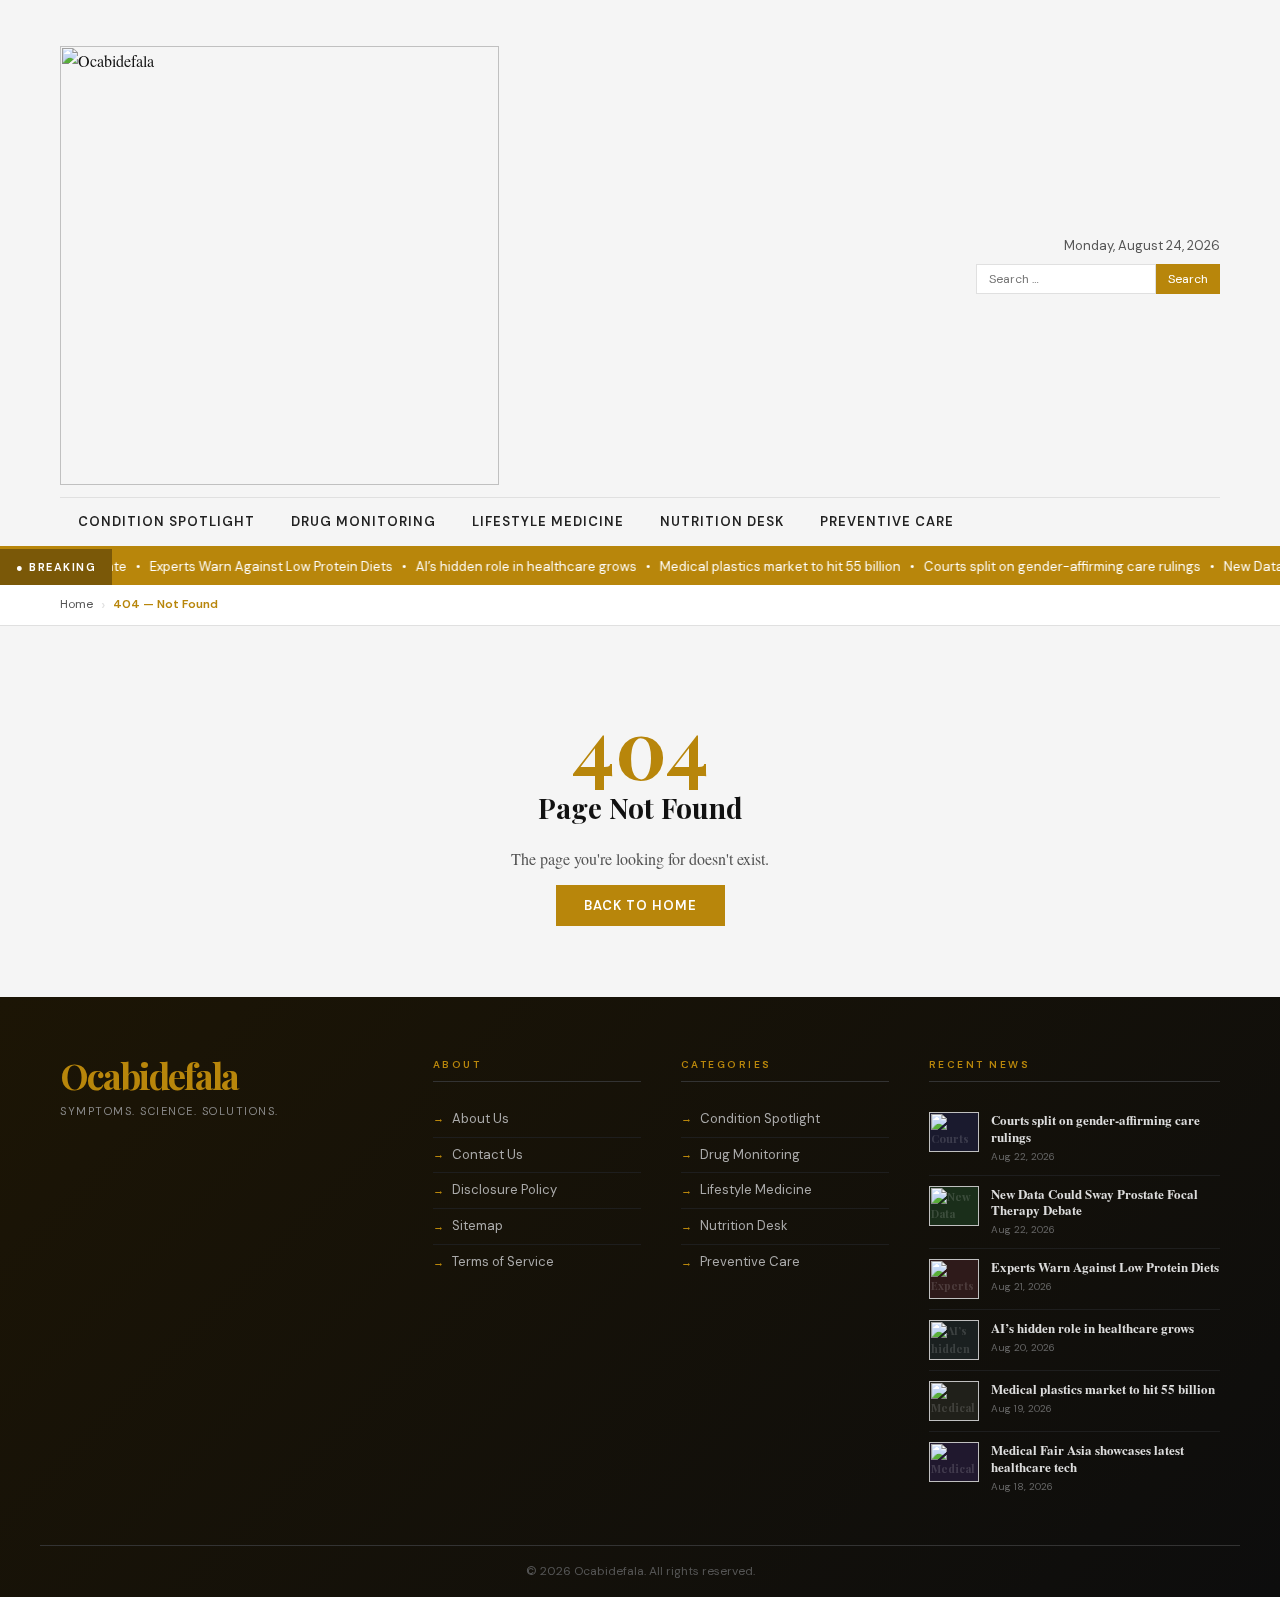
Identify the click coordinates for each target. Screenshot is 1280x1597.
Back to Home (640, 905)
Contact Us (487, 1154)
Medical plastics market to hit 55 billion (765, 566)
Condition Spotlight (166, 521)
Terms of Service (503, 1261)
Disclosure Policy (504, 1189)
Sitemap (477, 1225)
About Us (480, 1118)
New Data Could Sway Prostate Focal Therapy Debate (1094, 1202)
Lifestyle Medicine (548, 521)
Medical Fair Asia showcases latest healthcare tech (1087, 1458)
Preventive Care (887, 521)
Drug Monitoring (363, 521)
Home (76, 604)
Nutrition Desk (722, 521)
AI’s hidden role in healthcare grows (511, 566)
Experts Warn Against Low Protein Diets (256, 566)
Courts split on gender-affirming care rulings (1047, 566)
